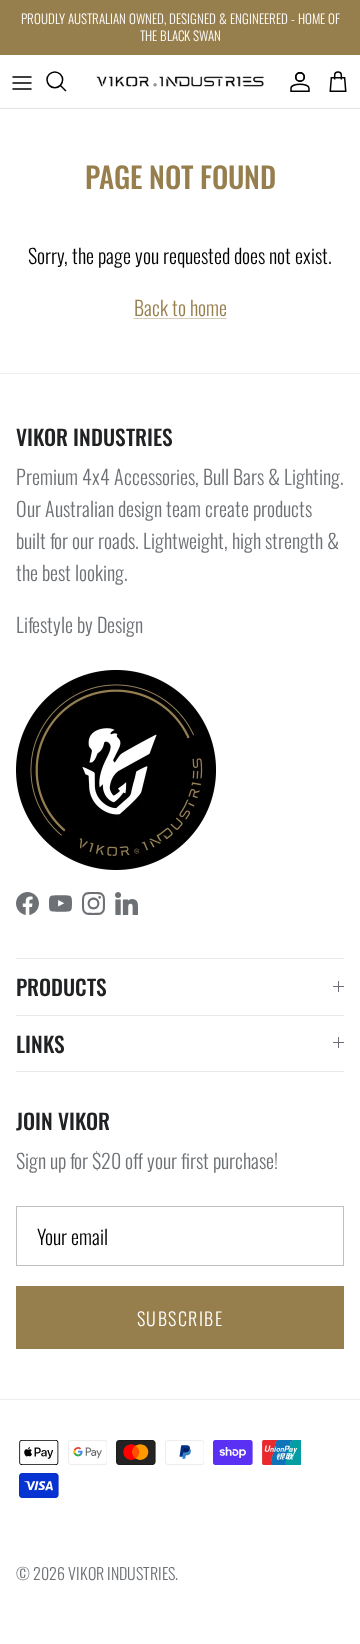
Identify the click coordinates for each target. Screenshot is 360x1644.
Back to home (180, 307)
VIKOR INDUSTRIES (121, 1573)
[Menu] (22, 81)
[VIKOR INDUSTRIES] (180, 82)
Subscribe (180, 1318)
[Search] (66, 81)
